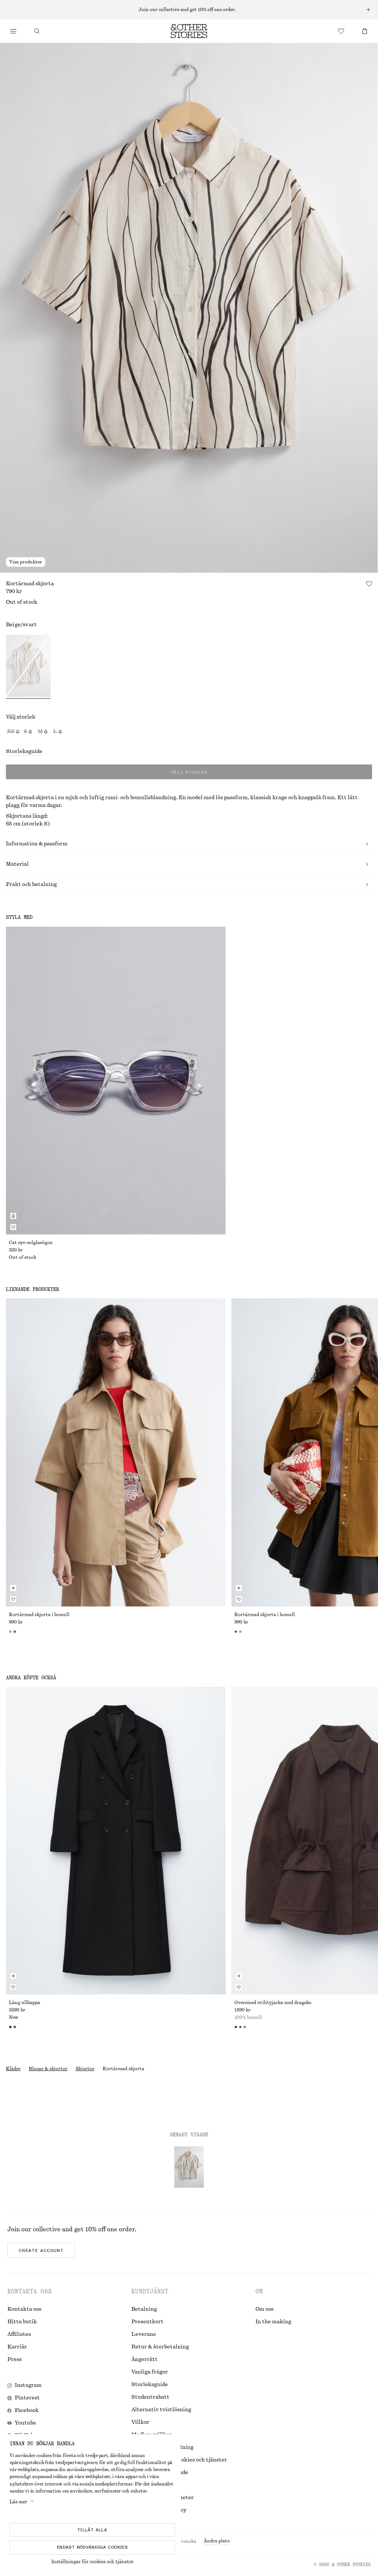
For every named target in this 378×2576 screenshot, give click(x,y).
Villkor (140, 2422)
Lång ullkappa (25, 2003)
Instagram (28, 2385)
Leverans (144, 2334)
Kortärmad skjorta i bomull (39, 1615)
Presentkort (147, 2322)
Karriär (17, 2347)
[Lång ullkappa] (116, 1841)
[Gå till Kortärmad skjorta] (189, 2167)
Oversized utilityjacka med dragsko (273, 2003)
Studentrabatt (150, 2397)
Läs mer (18, 2502)
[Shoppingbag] (365, 31)
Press (15, 2359)
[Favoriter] (341, 31)
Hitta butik (22, 2322)
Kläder (13, 2069)
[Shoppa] (13, 31)
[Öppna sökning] (37, 31)
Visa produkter (26, 562)
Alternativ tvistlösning (161, 2410)
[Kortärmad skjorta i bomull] (116, 1452)
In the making (273, 2322)
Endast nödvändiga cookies (92, 2547)
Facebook (27, 2410)
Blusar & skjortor (48, 2069)
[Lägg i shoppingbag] (13, 1588)
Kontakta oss (24, 2309)
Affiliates (19, 2334)
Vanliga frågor (150, 2372)
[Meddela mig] (13, 1216)
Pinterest (27, 2398)
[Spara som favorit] (369, 584)
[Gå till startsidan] (189, 31)
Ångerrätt (145, 2359)
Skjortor (85, 2069)
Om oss (264, 2309)
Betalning (144, 2309)
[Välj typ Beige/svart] (28, 667)
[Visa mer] (189, 10)
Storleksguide (24, 752)
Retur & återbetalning (160, 2347)
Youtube (25, 2423)
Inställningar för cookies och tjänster (92, 2562)
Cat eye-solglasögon (31, 1243)
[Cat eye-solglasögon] (116, 1081)
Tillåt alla (92, 2530)
